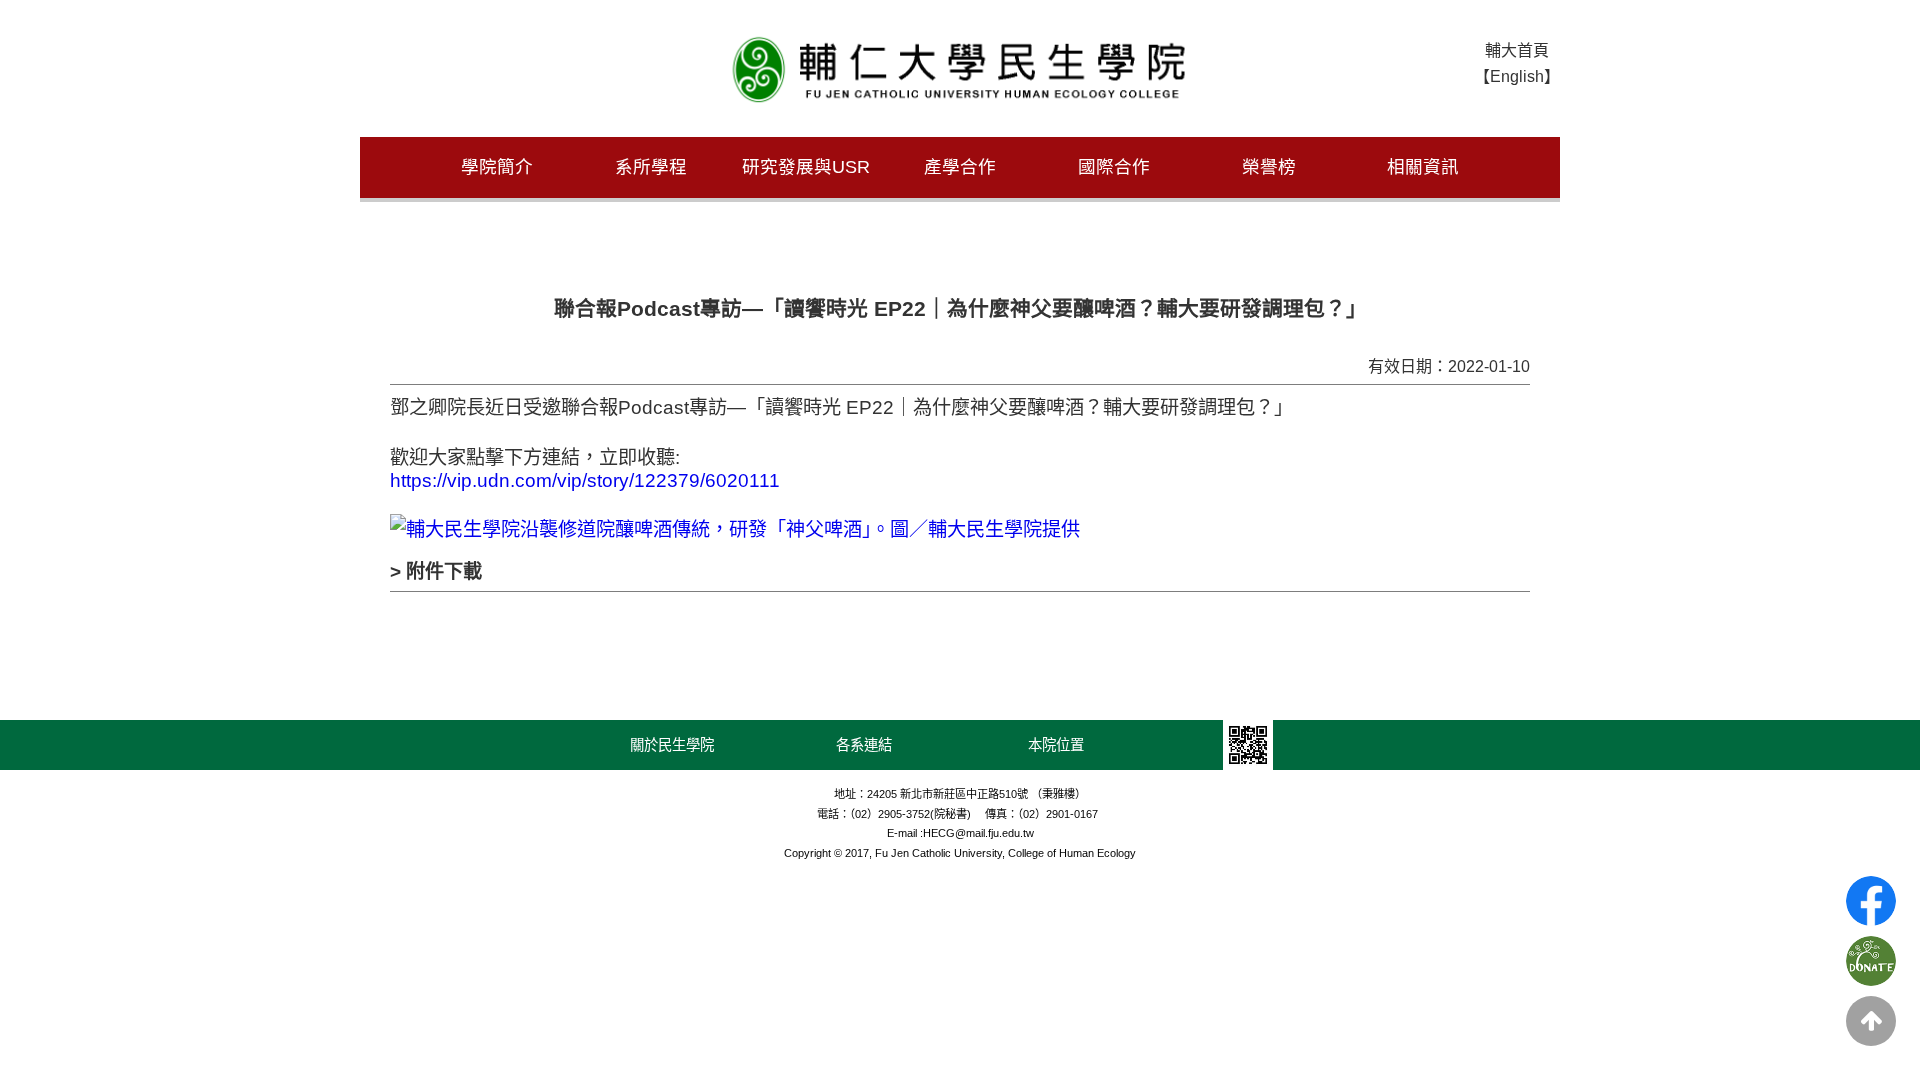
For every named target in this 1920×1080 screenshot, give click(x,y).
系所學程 (651, 167)
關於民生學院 (672, 745)
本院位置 (1056, 745)
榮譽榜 (1269, 167)
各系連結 (864, 745)
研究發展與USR (806, 167)
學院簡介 (497, 167)
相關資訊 (1423, 167)
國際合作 (1114, 167)
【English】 (1517, 76)
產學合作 (960, 167)
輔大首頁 (1517, 50)
